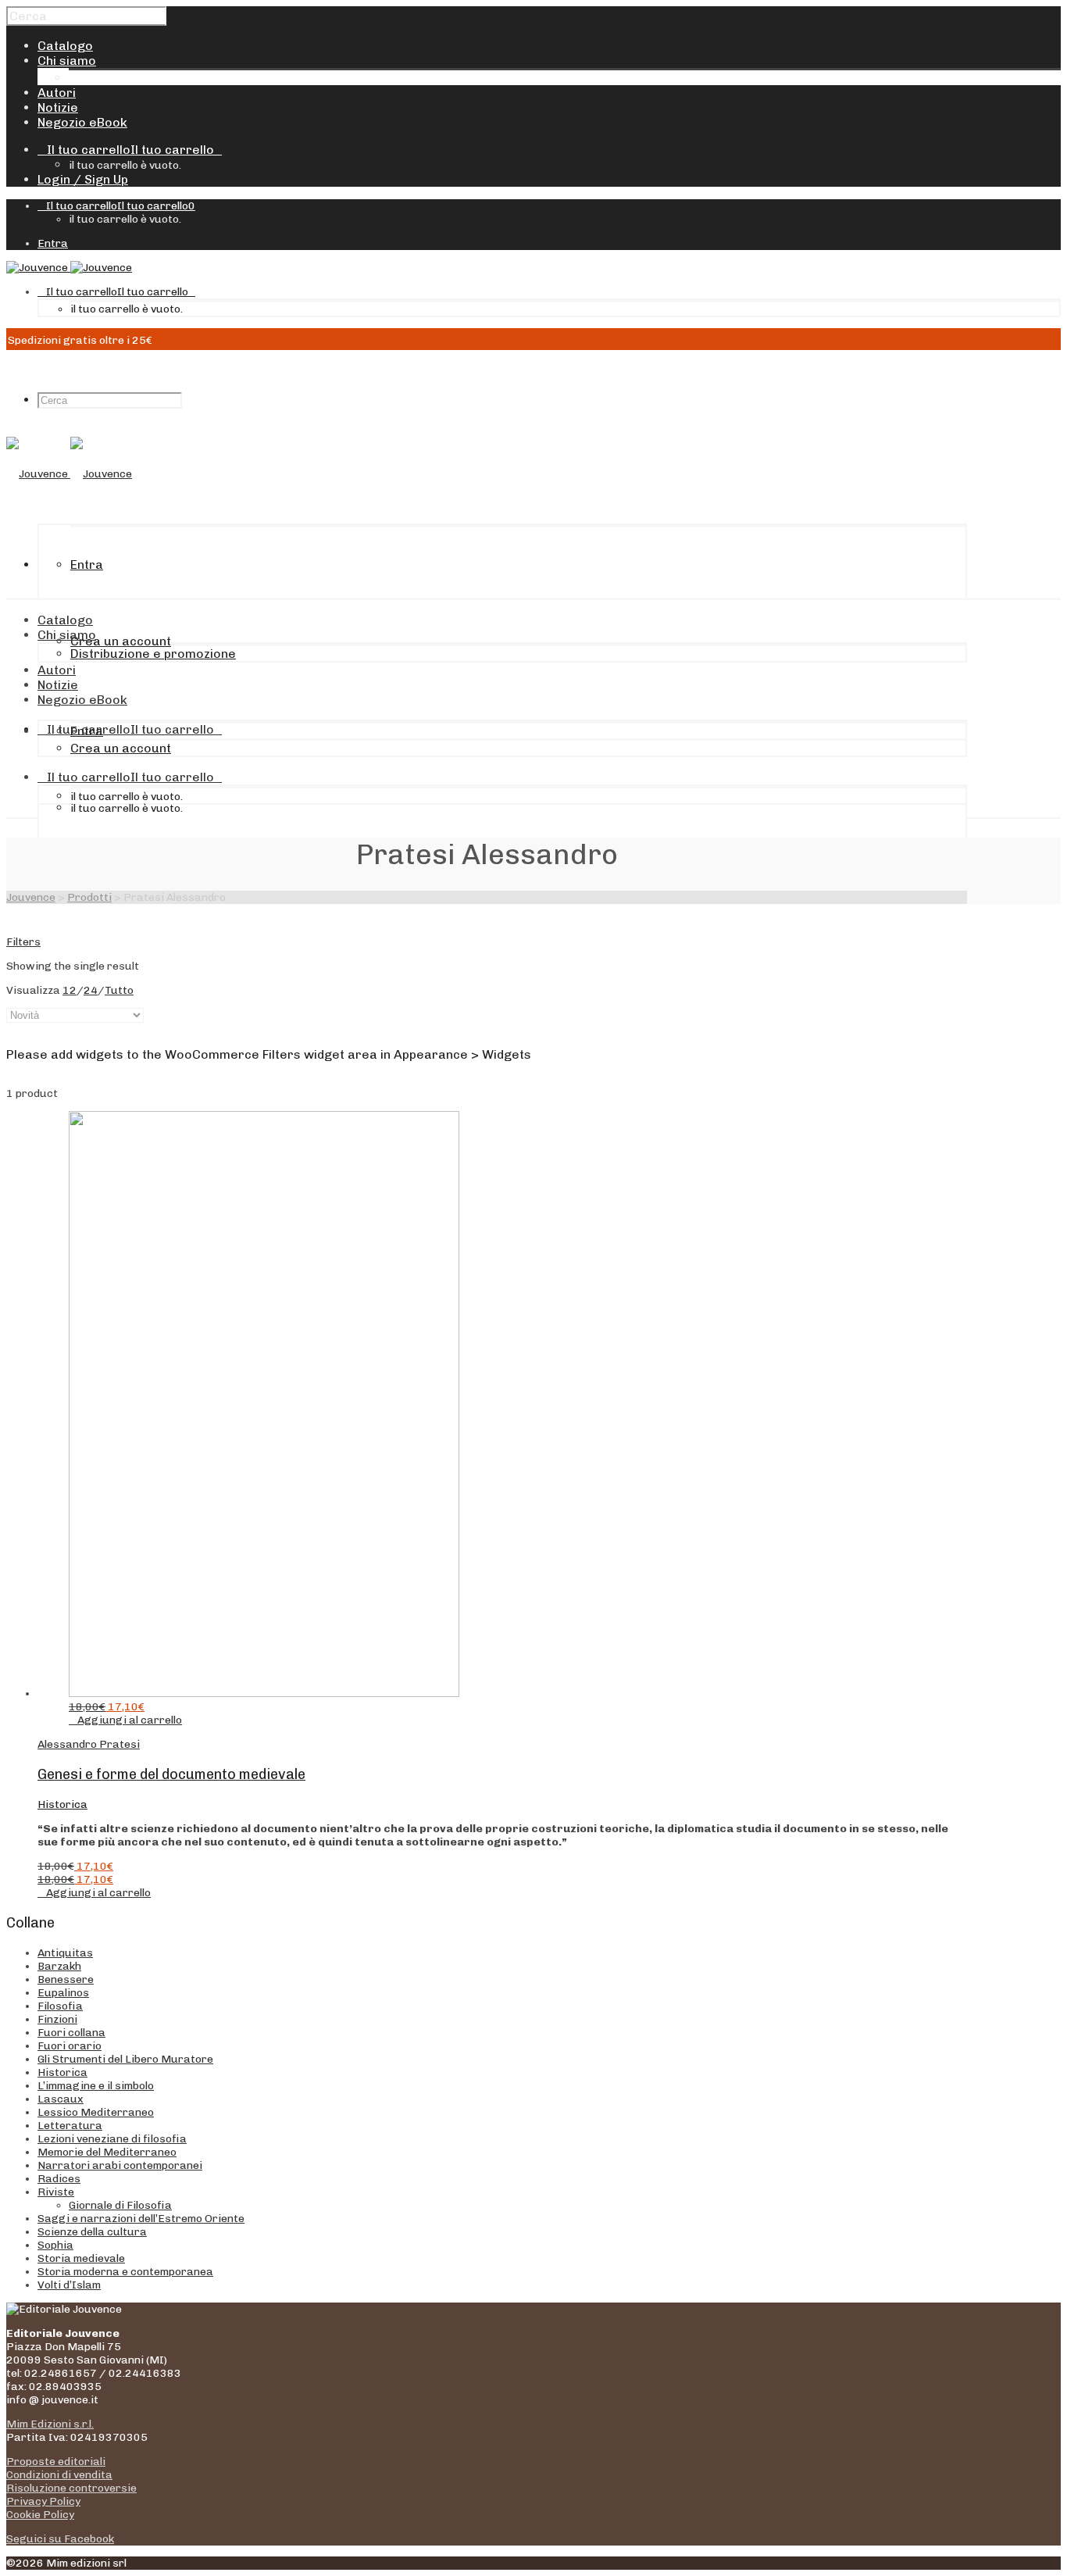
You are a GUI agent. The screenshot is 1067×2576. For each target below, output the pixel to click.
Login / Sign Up (83, 179)
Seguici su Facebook (60, 2539)
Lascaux (61, 2099)
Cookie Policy (40, 2515)
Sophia (55, 2245)
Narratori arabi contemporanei (120, 2165)
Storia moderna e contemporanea (125, 2272)
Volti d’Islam (69, 2285)
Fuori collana (71, 2033)
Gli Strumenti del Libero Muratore (125, 2059)
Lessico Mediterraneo (96, 2112)
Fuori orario (70, 2046)
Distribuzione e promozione (152, 78)
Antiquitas (65, 1953)
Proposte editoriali (56, 2462)
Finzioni (57, 2019)
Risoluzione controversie (71, 2488)
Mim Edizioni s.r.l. (50, 2424)
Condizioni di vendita (59, 2475)
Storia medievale (81, 2258)
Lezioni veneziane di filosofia (112, 2139)
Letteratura (70, 2126)
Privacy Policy (43, 2501)
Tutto (119, 990)
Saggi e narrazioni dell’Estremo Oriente (141, 2219)
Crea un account (121, 641)
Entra (53, 243)
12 (70, 990)
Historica (62, 1804)
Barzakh (59, 1966)
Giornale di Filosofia (120, 2205)
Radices (59, 2179)
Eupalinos (63, 1993)
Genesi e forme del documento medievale (171, 1774)
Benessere (66, 1979)
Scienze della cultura (92, 2232)
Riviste (56, 2192)
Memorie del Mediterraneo (107, 2152)
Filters (23, 942)
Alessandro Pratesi (89, 1744)
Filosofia (60, 2006)
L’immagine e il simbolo (96, 2086)
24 (91, 990)
